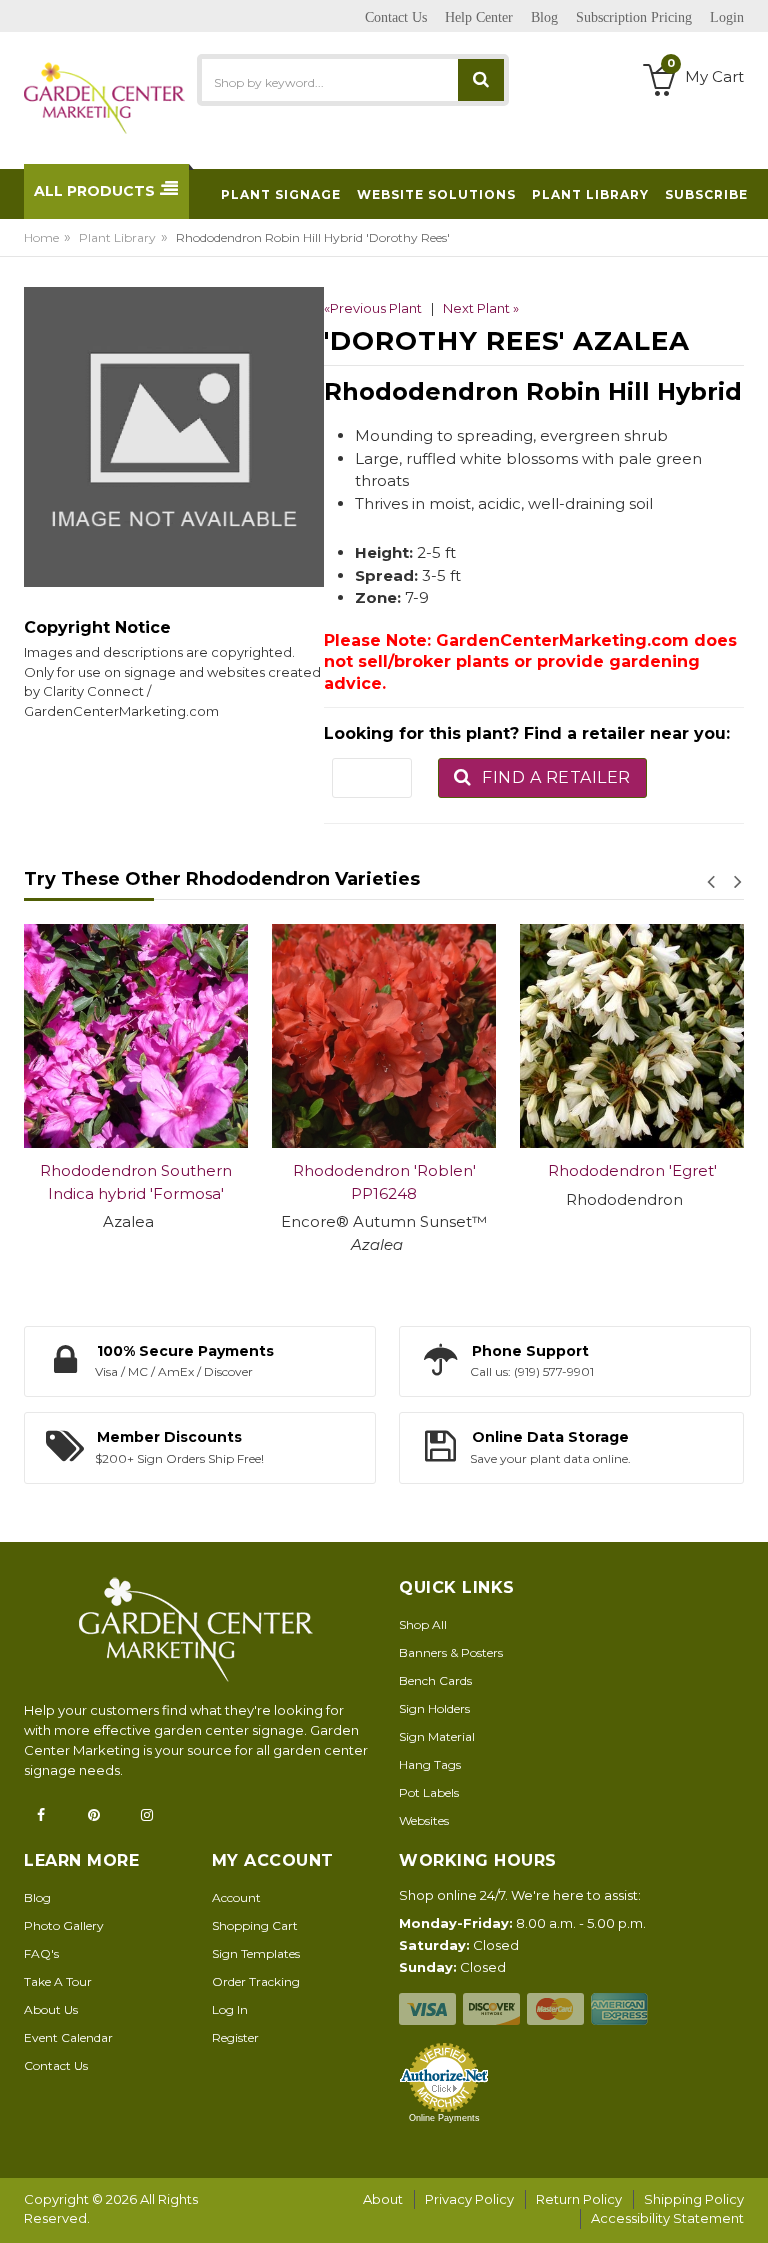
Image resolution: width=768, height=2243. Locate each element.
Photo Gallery (64, 1925)
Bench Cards (435, 1680)
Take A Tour (58, 1981)
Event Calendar (68, 2037)
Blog (37, 1897)
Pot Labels (429, 1792)
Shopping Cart (255, 1925)
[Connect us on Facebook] (47, 1815)
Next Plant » (481, 308)
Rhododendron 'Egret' (457, 1170)
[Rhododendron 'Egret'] (457, 1036)
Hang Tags (430, 1764)
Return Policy (579, 2199)
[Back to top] (747, 2207)
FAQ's (41, 1953)
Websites (424, 1820)
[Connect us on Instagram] (153, 1815)
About (383, 2199)
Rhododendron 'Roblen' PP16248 (209, 1182)
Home (41, 237)
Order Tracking (256, 1981)
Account (236, 1897)
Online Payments (444, 2118)
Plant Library (117, 237)
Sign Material (437, 1736)
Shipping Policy (694, 2199)
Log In (230, 2009)
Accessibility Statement (667, 2218)
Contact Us (56, 2065)
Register (235, 2037)
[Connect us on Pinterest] (100, 1815)
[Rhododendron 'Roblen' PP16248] (209, 1036)
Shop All (423, 1624)
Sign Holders (434, 1708)
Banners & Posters (451, 1652)
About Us (51, 2009)
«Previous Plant (373, 308)
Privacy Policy (469, 2199)
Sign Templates (256, 1953)
